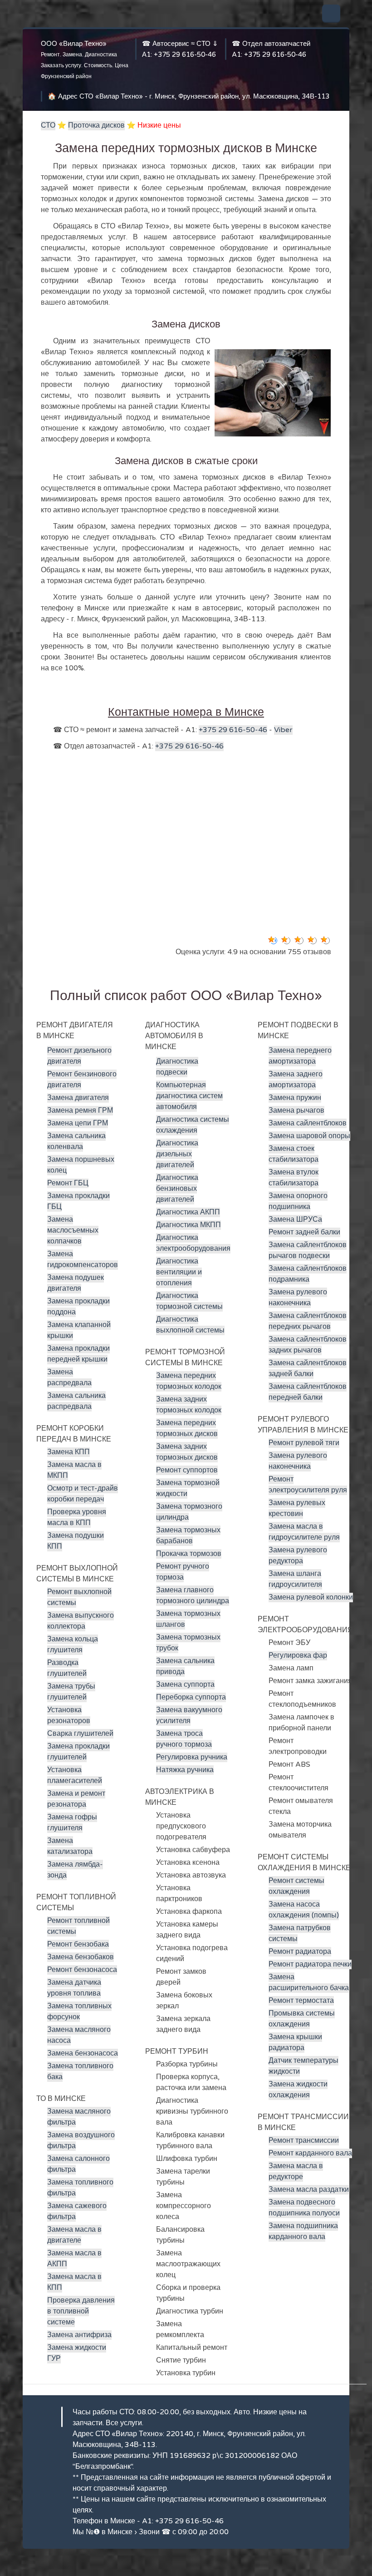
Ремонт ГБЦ (68, 1183)
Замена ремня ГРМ (80, 1110)
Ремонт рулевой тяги (304, 1443)
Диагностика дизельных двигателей (177, 1154)
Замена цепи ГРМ (78, 1123)
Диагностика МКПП (188, 1225)
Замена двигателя (78, 1098)
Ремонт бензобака (78, 1944)
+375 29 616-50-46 (185, 54)
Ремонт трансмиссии (304, 2140)
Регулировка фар (298, 1655)
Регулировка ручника (192, 1757)
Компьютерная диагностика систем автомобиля (189, 1096)
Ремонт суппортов (187, 1470)
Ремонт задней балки (304, 1232)
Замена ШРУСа (295, 1219)
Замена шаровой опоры (309, 1136)
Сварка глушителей (80, 1734)
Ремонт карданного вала (310, 2153)
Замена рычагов (296, 1110)
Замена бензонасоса (83, 2053)
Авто (242, 2412)
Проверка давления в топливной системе (81, 2311)
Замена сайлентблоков (308, 1123)
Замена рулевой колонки (311, 1597)
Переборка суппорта (191, 1697)
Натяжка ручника (185, 1770)
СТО (48, 125)
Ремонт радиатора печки (310, 1964)
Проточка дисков (96, 125)
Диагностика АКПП (188, 1212)
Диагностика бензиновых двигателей (177, 1189)
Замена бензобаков (81, 1957)
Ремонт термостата (301, 2001)
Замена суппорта (185, 1684)
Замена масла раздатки (309, 2190)
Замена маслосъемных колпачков (73, 1230)
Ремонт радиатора (300, 1952)
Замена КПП (69, 1452)
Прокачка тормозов (189, 1554)
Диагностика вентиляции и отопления (179, 1272)
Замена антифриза (79, 2335)
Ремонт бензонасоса (82, 1970)
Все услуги (124, 2423)
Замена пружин (295, 1098)
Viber (283, 730)
